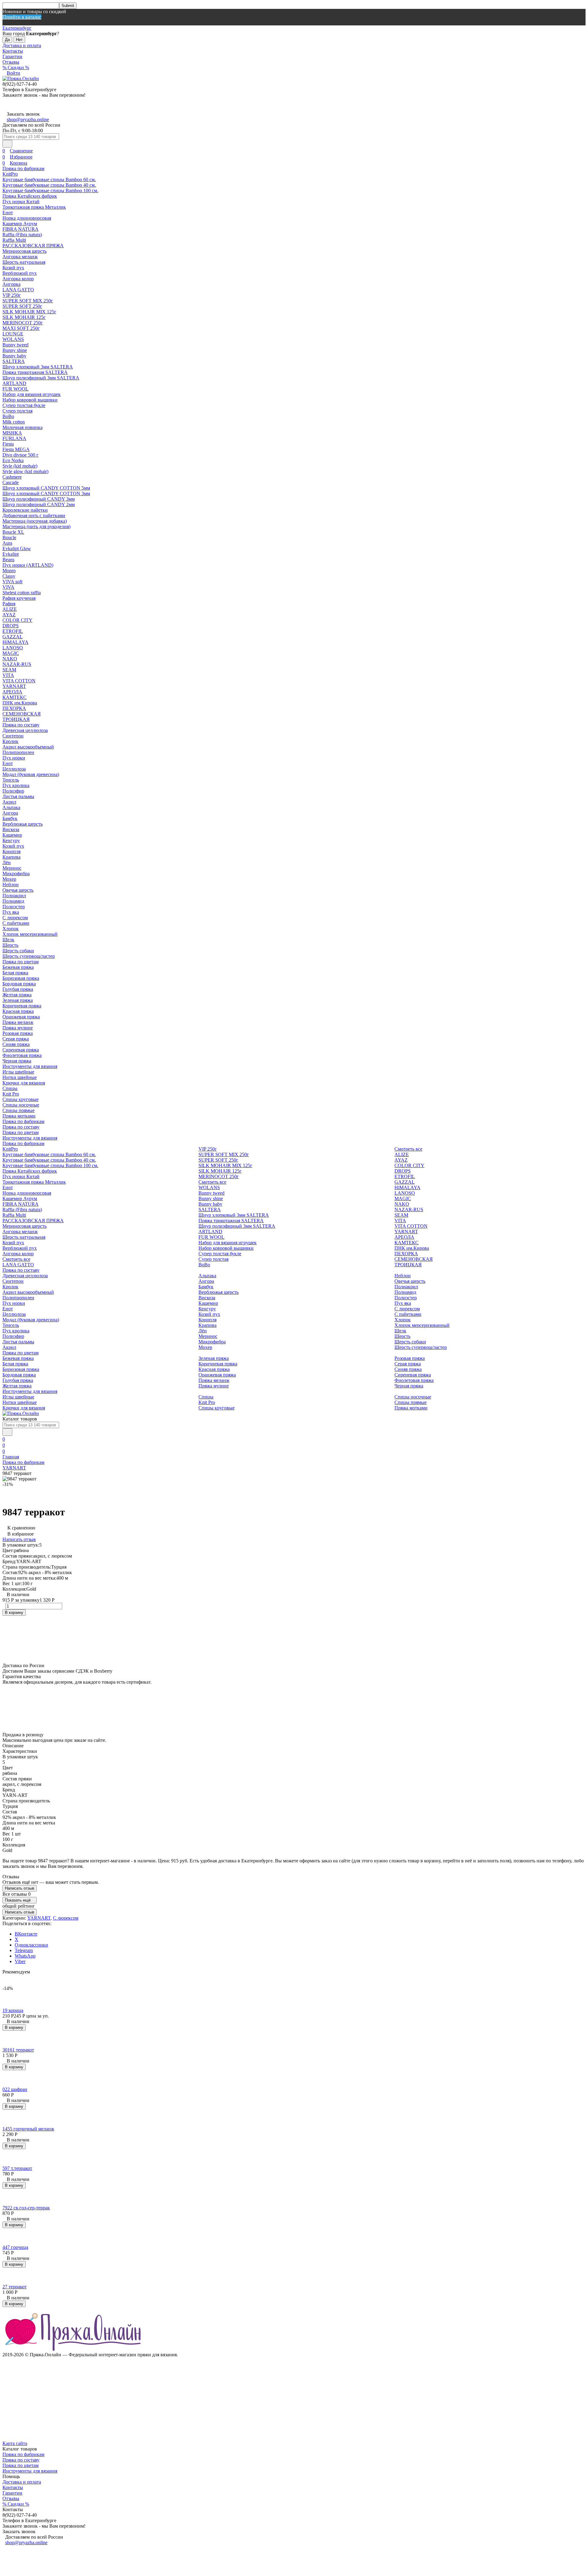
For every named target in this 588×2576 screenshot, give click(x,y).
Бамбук (10, 818)
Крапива (11, 857)
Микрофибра (16, 874)
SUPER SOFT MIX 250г (28, 301)
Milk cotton (14, 422)
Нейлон (11, 885)
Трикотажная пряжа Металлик (34, 207)
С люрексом (15, 918)
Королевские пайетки (25, 510)
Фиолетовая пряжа (22, 1055)
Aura (7, 543)
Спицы (10, 1088)
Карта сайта (15, 2443)
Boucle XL (13, 532)
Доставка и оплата (22, 45)
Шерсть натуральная (24, 262)
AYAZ (9, 615)
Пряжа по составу (21, 725)
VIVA (8, 587)
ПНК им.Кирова (20, 703)
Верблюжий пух (20, 273)
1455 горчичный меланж (28, 2129)
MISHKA (12, 433)
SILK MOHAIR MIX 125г (29, 312)
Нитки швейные (20, 1077)
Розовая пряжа (18, 1033)
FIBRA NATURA (21, 229)
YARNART (14, 686)
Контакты (13, 51)
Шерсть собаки (18, 951)
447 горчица (15, 2247)
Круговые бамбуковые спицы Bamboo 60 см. (49, 179)
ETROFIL (13, 631)
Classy (9, 576)
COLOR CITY (17, 620)
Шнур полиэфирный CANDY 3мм (39, 499)
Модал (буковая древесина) (31, 774)
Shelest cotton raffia (22, 593)
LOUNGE (13, 334)
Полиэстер (14, 907)
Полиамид (13, 901)
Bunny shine (15, 350)
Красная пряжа (18, 1011)
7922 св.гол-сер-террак (26, 2208)
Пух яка (11, 912)
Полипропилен (18, 752)
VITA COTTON (19, 681)
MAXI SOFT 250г (21, 328)
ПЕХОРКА (14, 708)
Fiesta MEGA (16, 449)
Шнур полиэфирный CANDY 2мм (39, 504)
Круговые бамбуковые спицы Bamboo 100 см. (50, 190)
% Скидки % (16, 67)
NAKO (10, 659)
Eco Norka (13, 460)
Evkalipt (11, 554)
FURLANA (14, 438)
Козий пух (13, 268)
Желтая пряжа (17, 995)
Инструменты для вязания (30, 1066)
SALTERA (14, 361)
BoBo (8, 416)
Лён (7, 862)
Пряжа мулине (18, 1028)
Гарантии (12, 56)
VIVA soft (12, 582)
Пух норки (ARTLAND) (28, 565)
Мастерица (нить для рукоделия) (36, 526)
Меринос (12, 868)
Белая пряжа (15, 973)
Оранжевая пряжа (21, 1017)
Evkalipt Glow (17, 549)
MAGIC (11, 653)
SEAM (9, 670)
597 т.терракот (17, 2168)
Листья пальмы (18, 796)
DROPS (11, 626)
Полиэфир (13, 791)
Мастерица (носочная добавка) (35, 521)
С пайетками (16, 923)
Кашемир (12, 835)
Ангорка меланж (20, 257)
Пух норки (14, 758)
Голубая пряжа (18, 989)
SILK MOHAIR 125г (24, 317)
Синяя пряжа (16, 1044)
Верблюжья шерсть (23, 824)
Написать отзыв (19, 1539)
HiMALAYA (15, 642)
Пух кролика (16, 785)
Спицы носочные (21, 1105)
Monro (9, 571)
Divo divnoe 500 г (21, 455)
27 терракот (15, 2287)
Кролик (10, 741)
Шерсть (10, 945)
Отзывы (11, 62)
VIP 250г (12, 295)
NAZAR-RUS (17, 664)
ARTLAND (14, 383)
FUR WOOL (15, 389)
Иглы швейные (18, 1072)
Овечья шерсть (18, 890)
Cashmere (12, 477)
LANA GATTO (18, 290)
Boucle (9, 538)
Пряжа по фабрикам (23, 168)
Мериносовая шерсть (24, 251)
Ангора (10, 813)
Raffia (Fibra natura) (22, 235)
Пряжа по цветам (21, 962)
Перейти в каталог (22, 17)
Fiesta (8, 444)
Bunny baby (14, 356)
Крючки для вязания (24, 1083)
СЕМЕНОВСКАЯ (22, 714)
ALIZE (10, 609)
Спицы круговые (21, 1099)
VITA (8, 675)
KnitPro (10, 174)
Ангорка (11, 284)
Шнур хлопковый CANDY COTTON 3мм (46, 493)
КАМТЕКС (15, 697)
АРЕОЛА (12, 692)
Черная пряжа (17, 1061)
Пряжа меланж (18, 1022)
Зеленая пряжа (18, 1000)
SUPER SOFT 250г (22, 306)
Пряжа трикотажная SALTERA (35, 372)
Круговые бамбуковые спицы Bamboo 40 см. (49, 185)
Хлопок (11, 929)
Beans (8, 560)
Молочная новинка (23, 427)
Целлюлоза (14, 769)
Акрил (9, 802)
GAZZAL (13, 637)
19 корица (13, 2010)
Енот (8, 213)
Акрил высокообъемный (28, 747)
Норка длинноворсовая (27, 218)
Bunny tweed (15, 345)
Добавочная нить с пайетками (34, 515)
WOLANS (13, 339)
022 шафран (15, 2089)
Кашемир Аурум (20, 224)
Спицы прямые (19, 1110)
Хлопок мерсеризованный (30, 934)
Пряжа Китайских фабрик (30, 196)
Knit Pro (11, 1094)
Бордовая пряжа (19, 984)
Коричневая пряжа (22, 1006)
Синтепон (13, 736)
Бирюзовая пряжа (21, 978)
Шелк (8, 940)
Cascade (11, 482)
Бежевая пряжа (18, 967)
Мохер (9, 879)
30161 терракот (18, 2050)
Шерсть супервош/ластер (29, 956)
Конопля (11, 851)
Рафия (9, 604)
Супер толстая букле (24, 405)
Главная (11, 1457)
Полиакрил (14, 896)
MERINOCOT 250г (23, 323)
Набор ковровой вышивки (30, 400)
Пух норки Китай (21, 202)
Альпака (11, 807)
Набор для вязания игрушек (32, 394)
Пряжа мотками (19, 1116)
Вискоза (11, 829)
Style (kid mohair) (20, 466)
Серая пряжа (16, 1039)
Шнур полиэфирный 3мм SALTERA (41, 378)
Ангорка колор (18, 279)
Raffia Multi (14, 240)
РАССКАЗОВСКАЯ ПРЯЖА (33, 246)
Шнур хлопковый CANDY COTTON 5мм (46, 488)
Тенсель (11, 780)
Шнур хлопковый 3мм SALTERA (38, 367)
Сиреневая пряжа (21, 1050)
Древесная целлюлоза (25, 730)
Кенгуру (11, 840)
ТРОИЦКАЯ (16, 719)
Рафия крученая (19, 598)
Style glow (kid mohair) (25, 471)
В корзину (14, 1613)
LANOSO (13, 648)
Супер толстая (17, 411)
